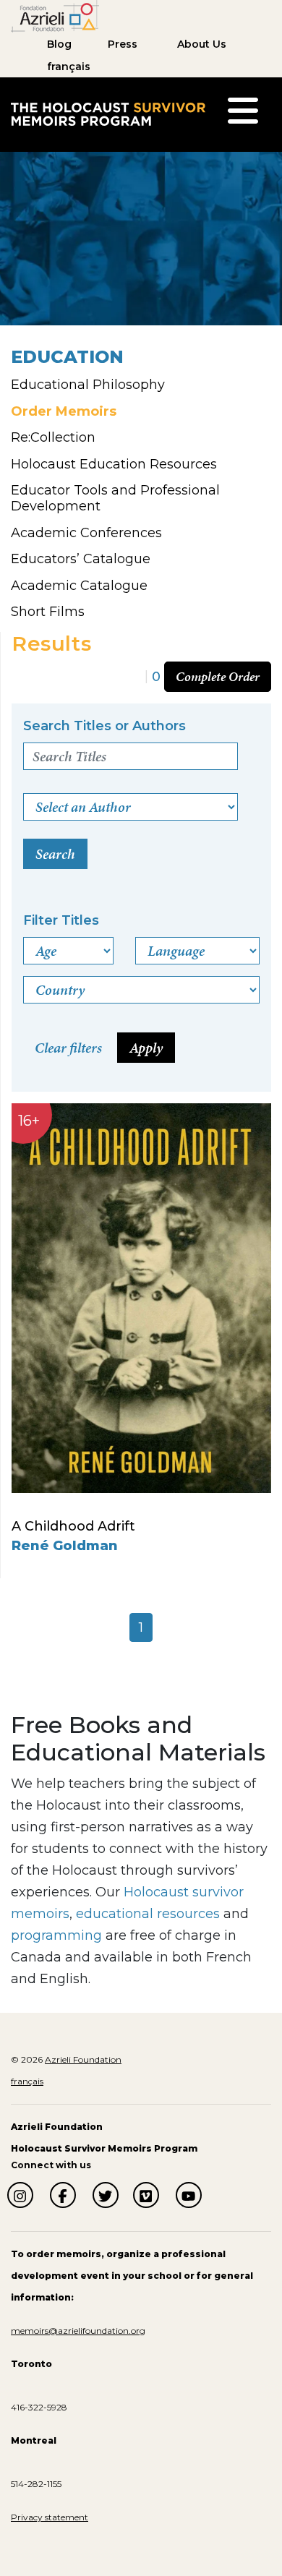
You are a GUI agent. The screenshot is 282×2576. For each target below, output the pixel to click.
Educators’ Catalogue (81, 559)
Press (123, 44)
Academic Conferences (86, 533)
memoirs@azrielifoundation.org (78, 2331)
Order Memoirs (64, 411)
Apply (146, 1048)
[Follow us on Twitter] (106, 2195)
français (69, 67)
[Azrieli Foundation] (55, 15)
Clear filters (68, 1048)
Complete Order (218, 676)
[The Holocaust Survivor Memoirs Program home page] (108, 114)
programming (56, 1935)
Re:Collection (53, 437)
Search (55, 854)
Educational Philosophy (88, 385)
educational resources (148, 1914)
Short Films (48, 612)
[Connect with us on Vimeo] (146, 2195)
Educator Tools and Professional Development (115, 498)
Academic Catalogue (79, 586)
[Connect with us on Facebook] (63, 2195)
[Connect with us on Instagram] (20, 2195)
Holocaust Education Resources (114, 464)
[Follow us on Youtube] (189, 2195)
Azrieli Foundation (83, 2059)
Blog (59, 44)
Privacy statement (50, 2517)
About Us (202, 44)
